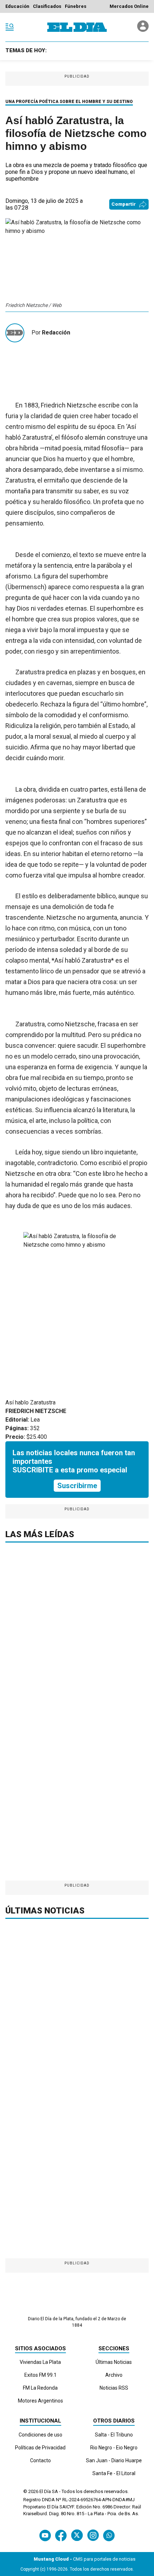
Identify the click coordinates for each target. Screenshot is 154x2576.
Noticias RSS (114, 2388)
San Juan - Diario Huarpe (114, 2460)
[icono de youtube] (45, 2535)
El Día (45, 2491)
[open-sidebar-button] (10, 27)
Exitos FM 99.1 (40, 2375)
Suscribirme (77, 1486)
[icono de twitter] (77, 2535)
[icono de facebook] (61, 2535)
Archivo (114, 2375)
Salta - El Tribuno (114, 2435)
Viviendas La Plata (40, 2362)
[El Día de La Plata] (77, 27)
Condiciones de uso (40, 2435)
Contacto (40, 2460)
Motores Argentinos (40, 2401)
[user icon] (143, 30)
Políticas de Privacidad (40, 2448)
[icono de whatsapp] (109, 2535)
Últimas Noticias (114, 2362)
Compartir (124, 204)
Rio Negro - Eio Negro (114, 2448)
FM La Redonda (40, 2388)
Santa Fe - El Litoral (114, 2473)
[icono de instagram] (93, 2535)
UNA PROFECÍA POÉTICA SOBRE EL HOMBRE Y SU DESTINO (69, 102)
